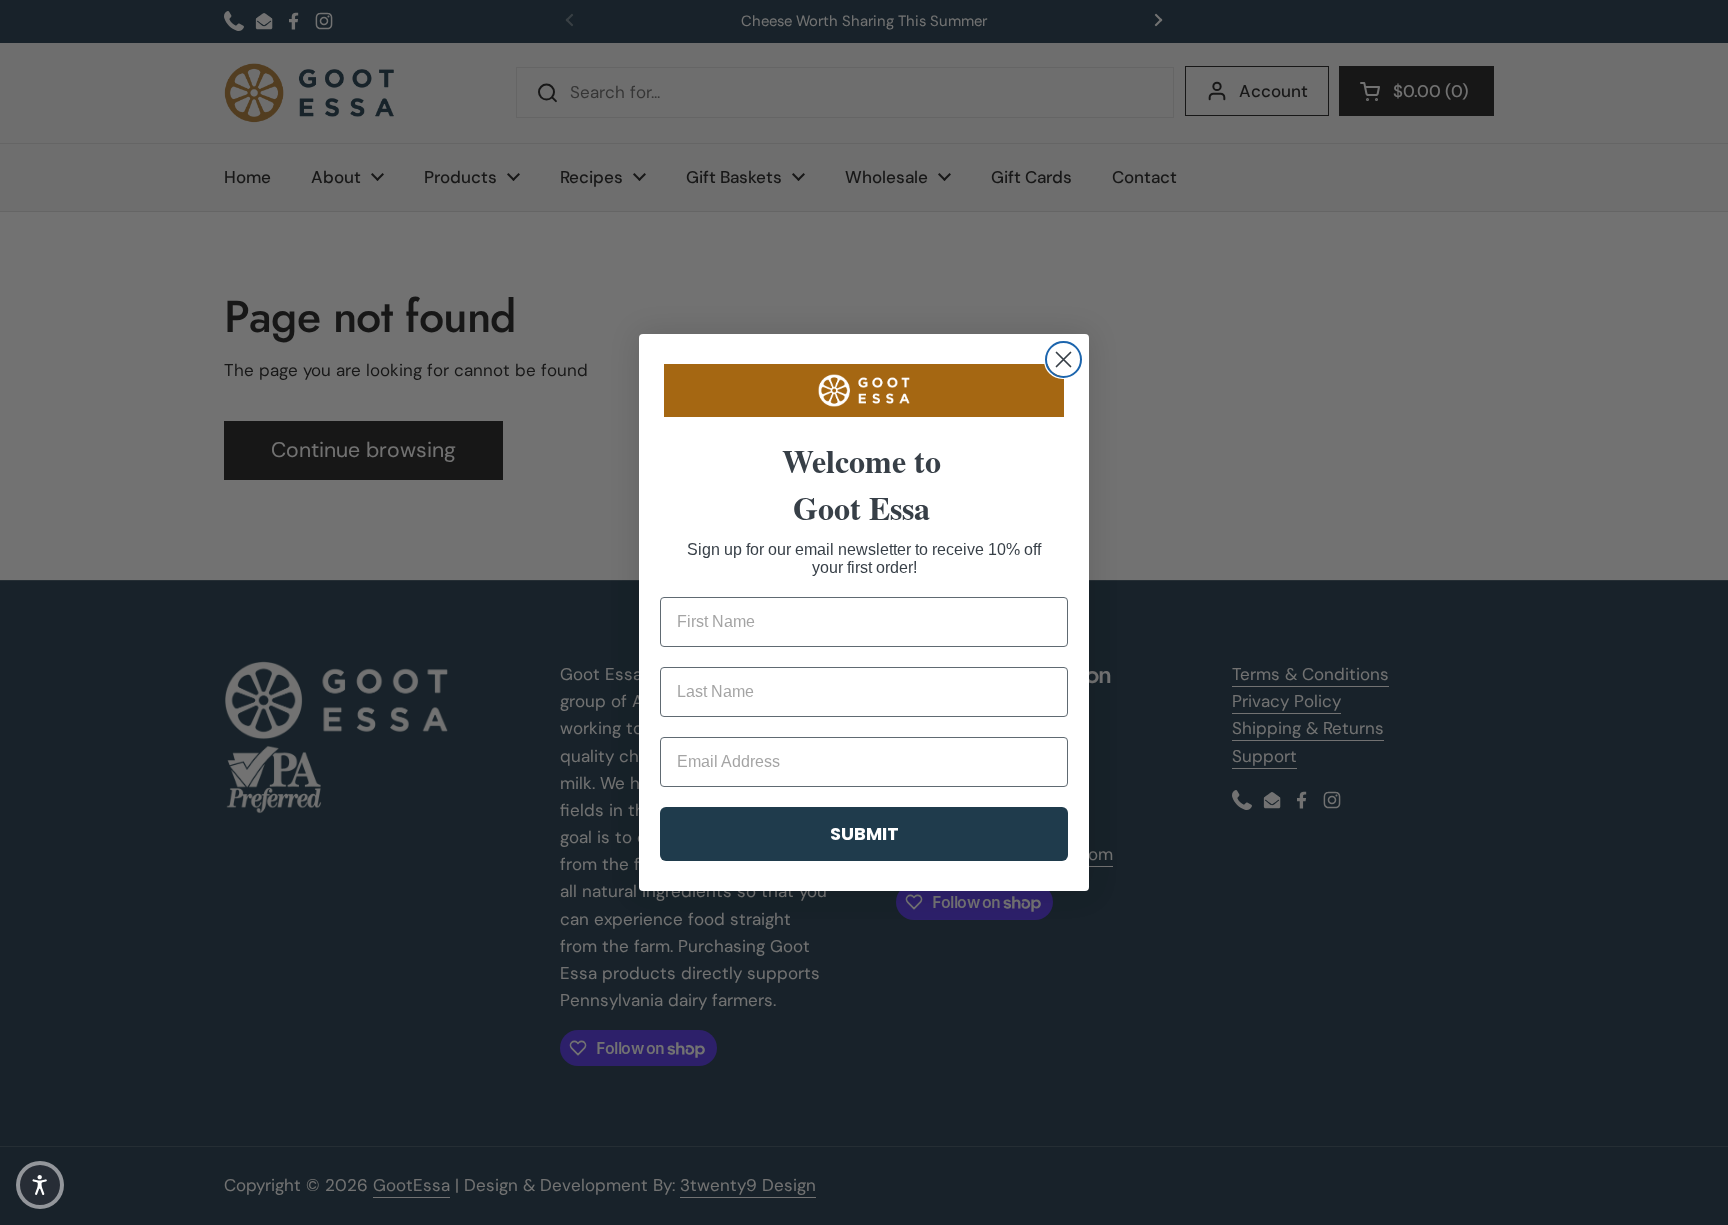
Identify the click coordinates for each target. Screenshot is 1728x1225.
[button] (40, 1185)
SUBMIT (864, 833)
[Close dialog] (1063, 359)
